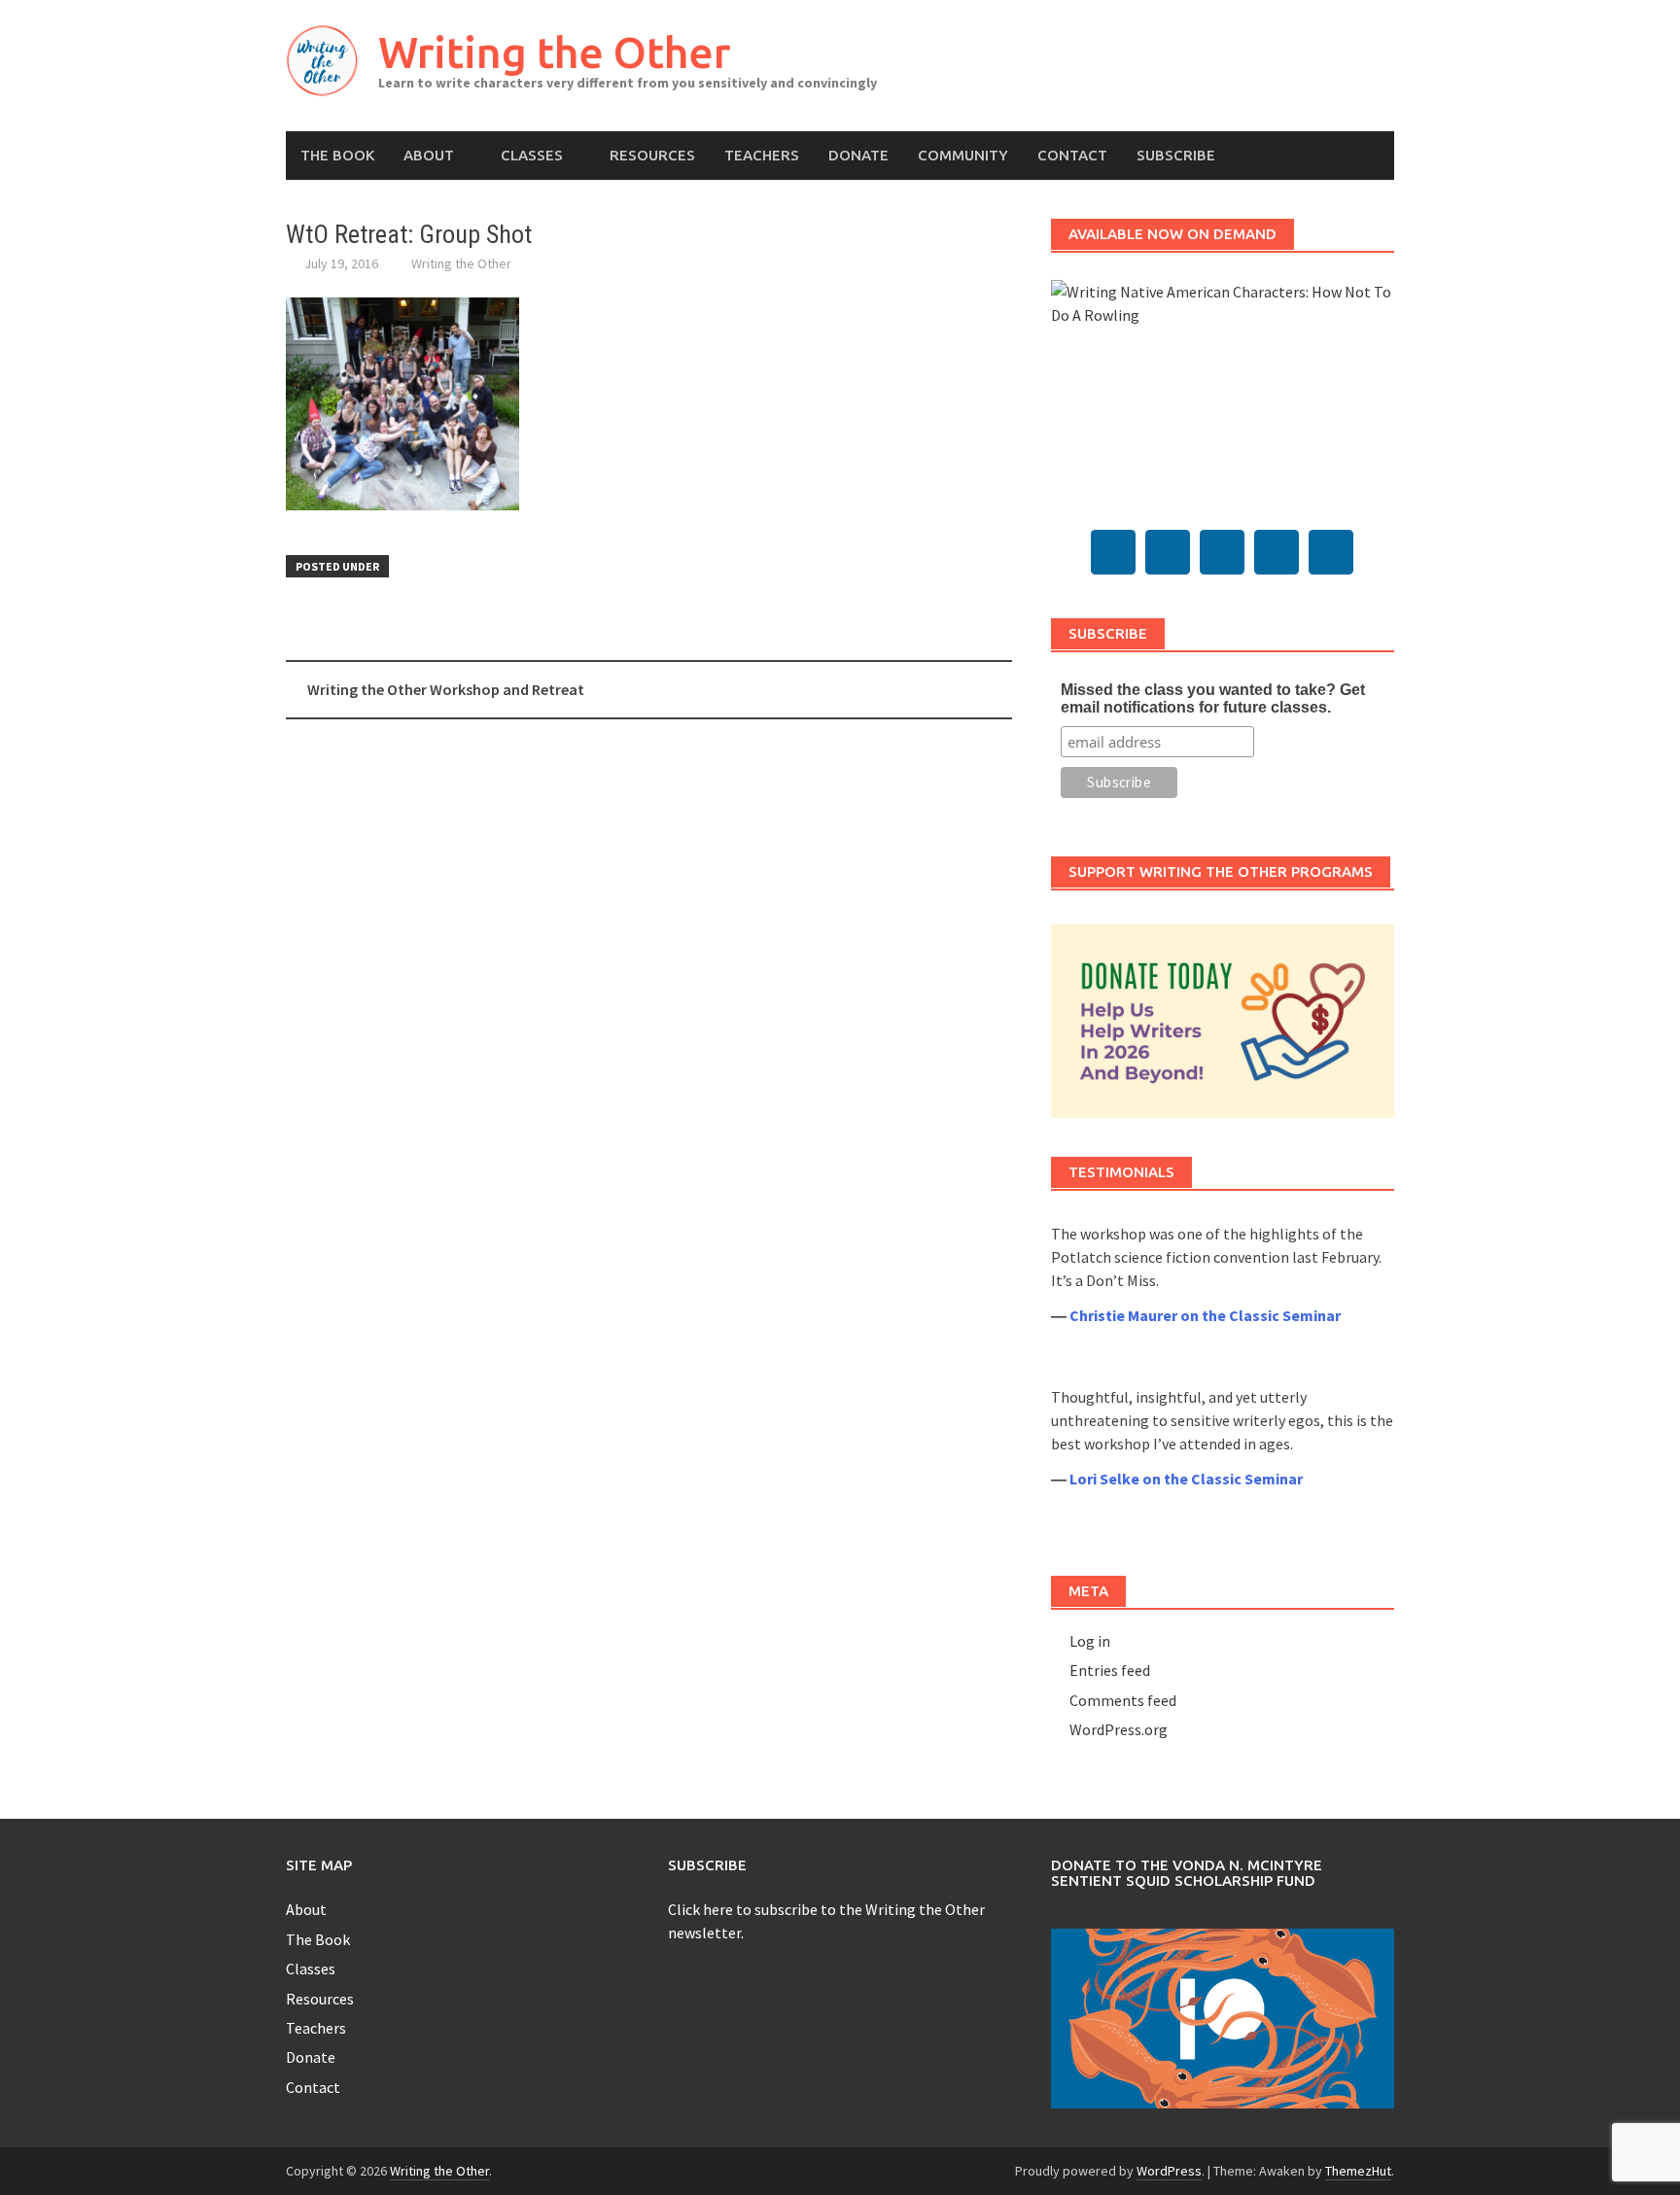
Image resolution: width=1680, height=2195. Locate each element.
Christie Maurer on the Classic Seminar (1205, 1315)
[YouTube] (1222, 552)
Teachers (762, 155)
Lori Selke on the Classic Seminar (1186, 1479)
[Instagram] (1277, 552)
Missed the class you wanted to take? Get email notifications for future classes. (1213, 698)
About (429, 155)
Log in (1090, 1641)
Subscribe (1176, 155)
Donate (858, 155)
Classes (532, 155)
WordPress (1169, 2171)
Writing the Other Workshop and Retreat (446, 689)
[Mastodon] (1113, 552)
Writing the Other (554, 52)
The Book (337, 155)
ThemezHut (1358, 2171)
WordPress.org (1119, 1729)
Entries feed (1110, 1670)
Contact (1072, 155)
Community (963, 155)
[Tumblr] (1168, 552)
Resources (652, 155)
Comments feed (1123, 1700)
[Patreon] (1331, 552)
